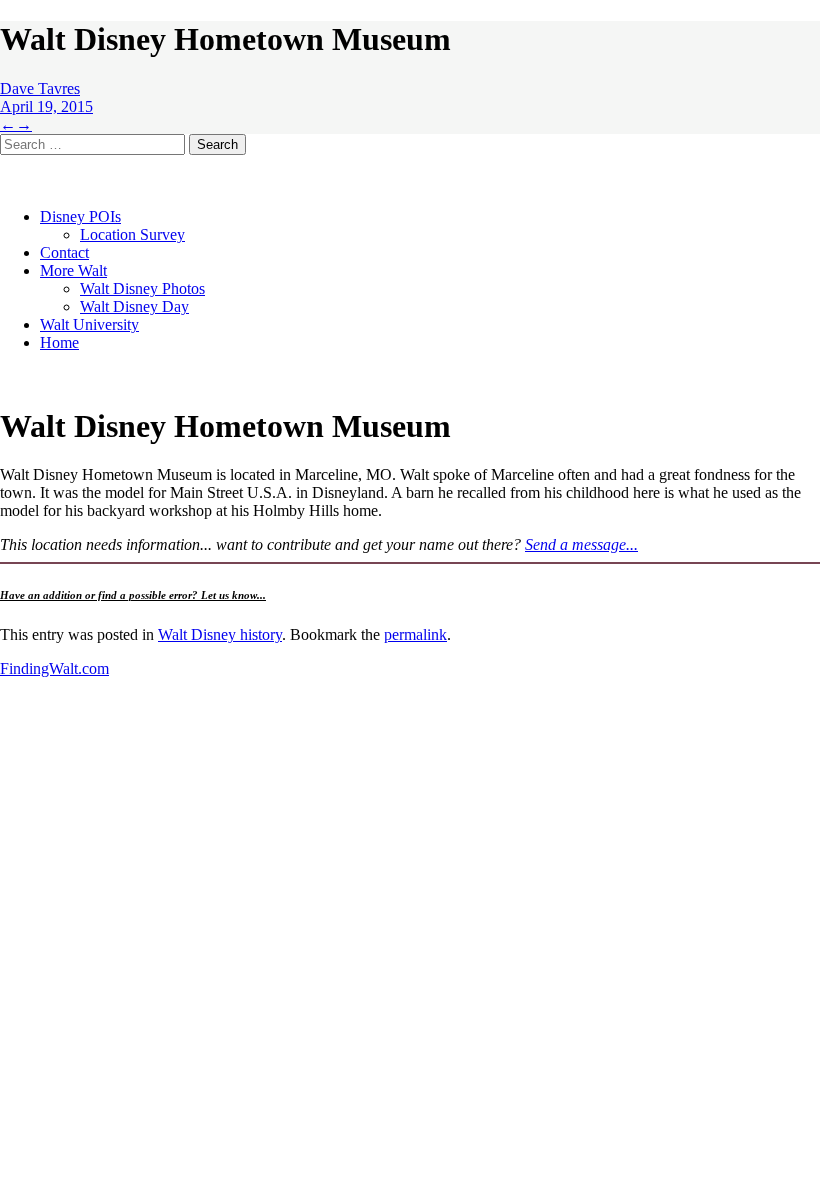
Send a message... (581, 544)
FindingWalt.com (54, 668)
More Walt (73, 270)
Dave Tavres (40, 88)
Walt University (89, 324)
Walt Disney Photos (142, 288)
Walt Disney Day (134, 306)
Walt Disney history (220, 634)
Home (59, 342)
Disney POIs (80, 216)
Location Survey (132, 234)
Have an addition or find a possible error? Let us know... (133, 595)
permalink (415, 634)
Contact (64, 252)
